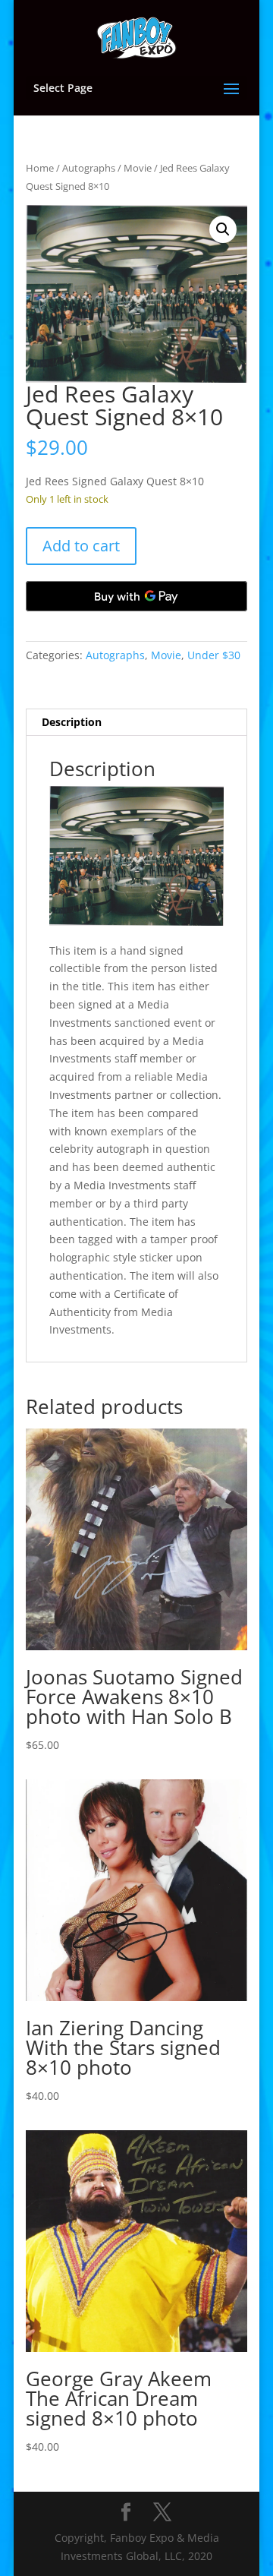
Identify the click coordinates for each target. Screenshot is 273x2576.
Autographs (89, 168)
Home (40, 168)
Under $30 (214, 655)
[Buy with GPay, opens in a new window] (136, 596)
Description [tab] (72, 722)
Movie (138, 168)
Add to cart (81, 546)
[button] (223, 229)
